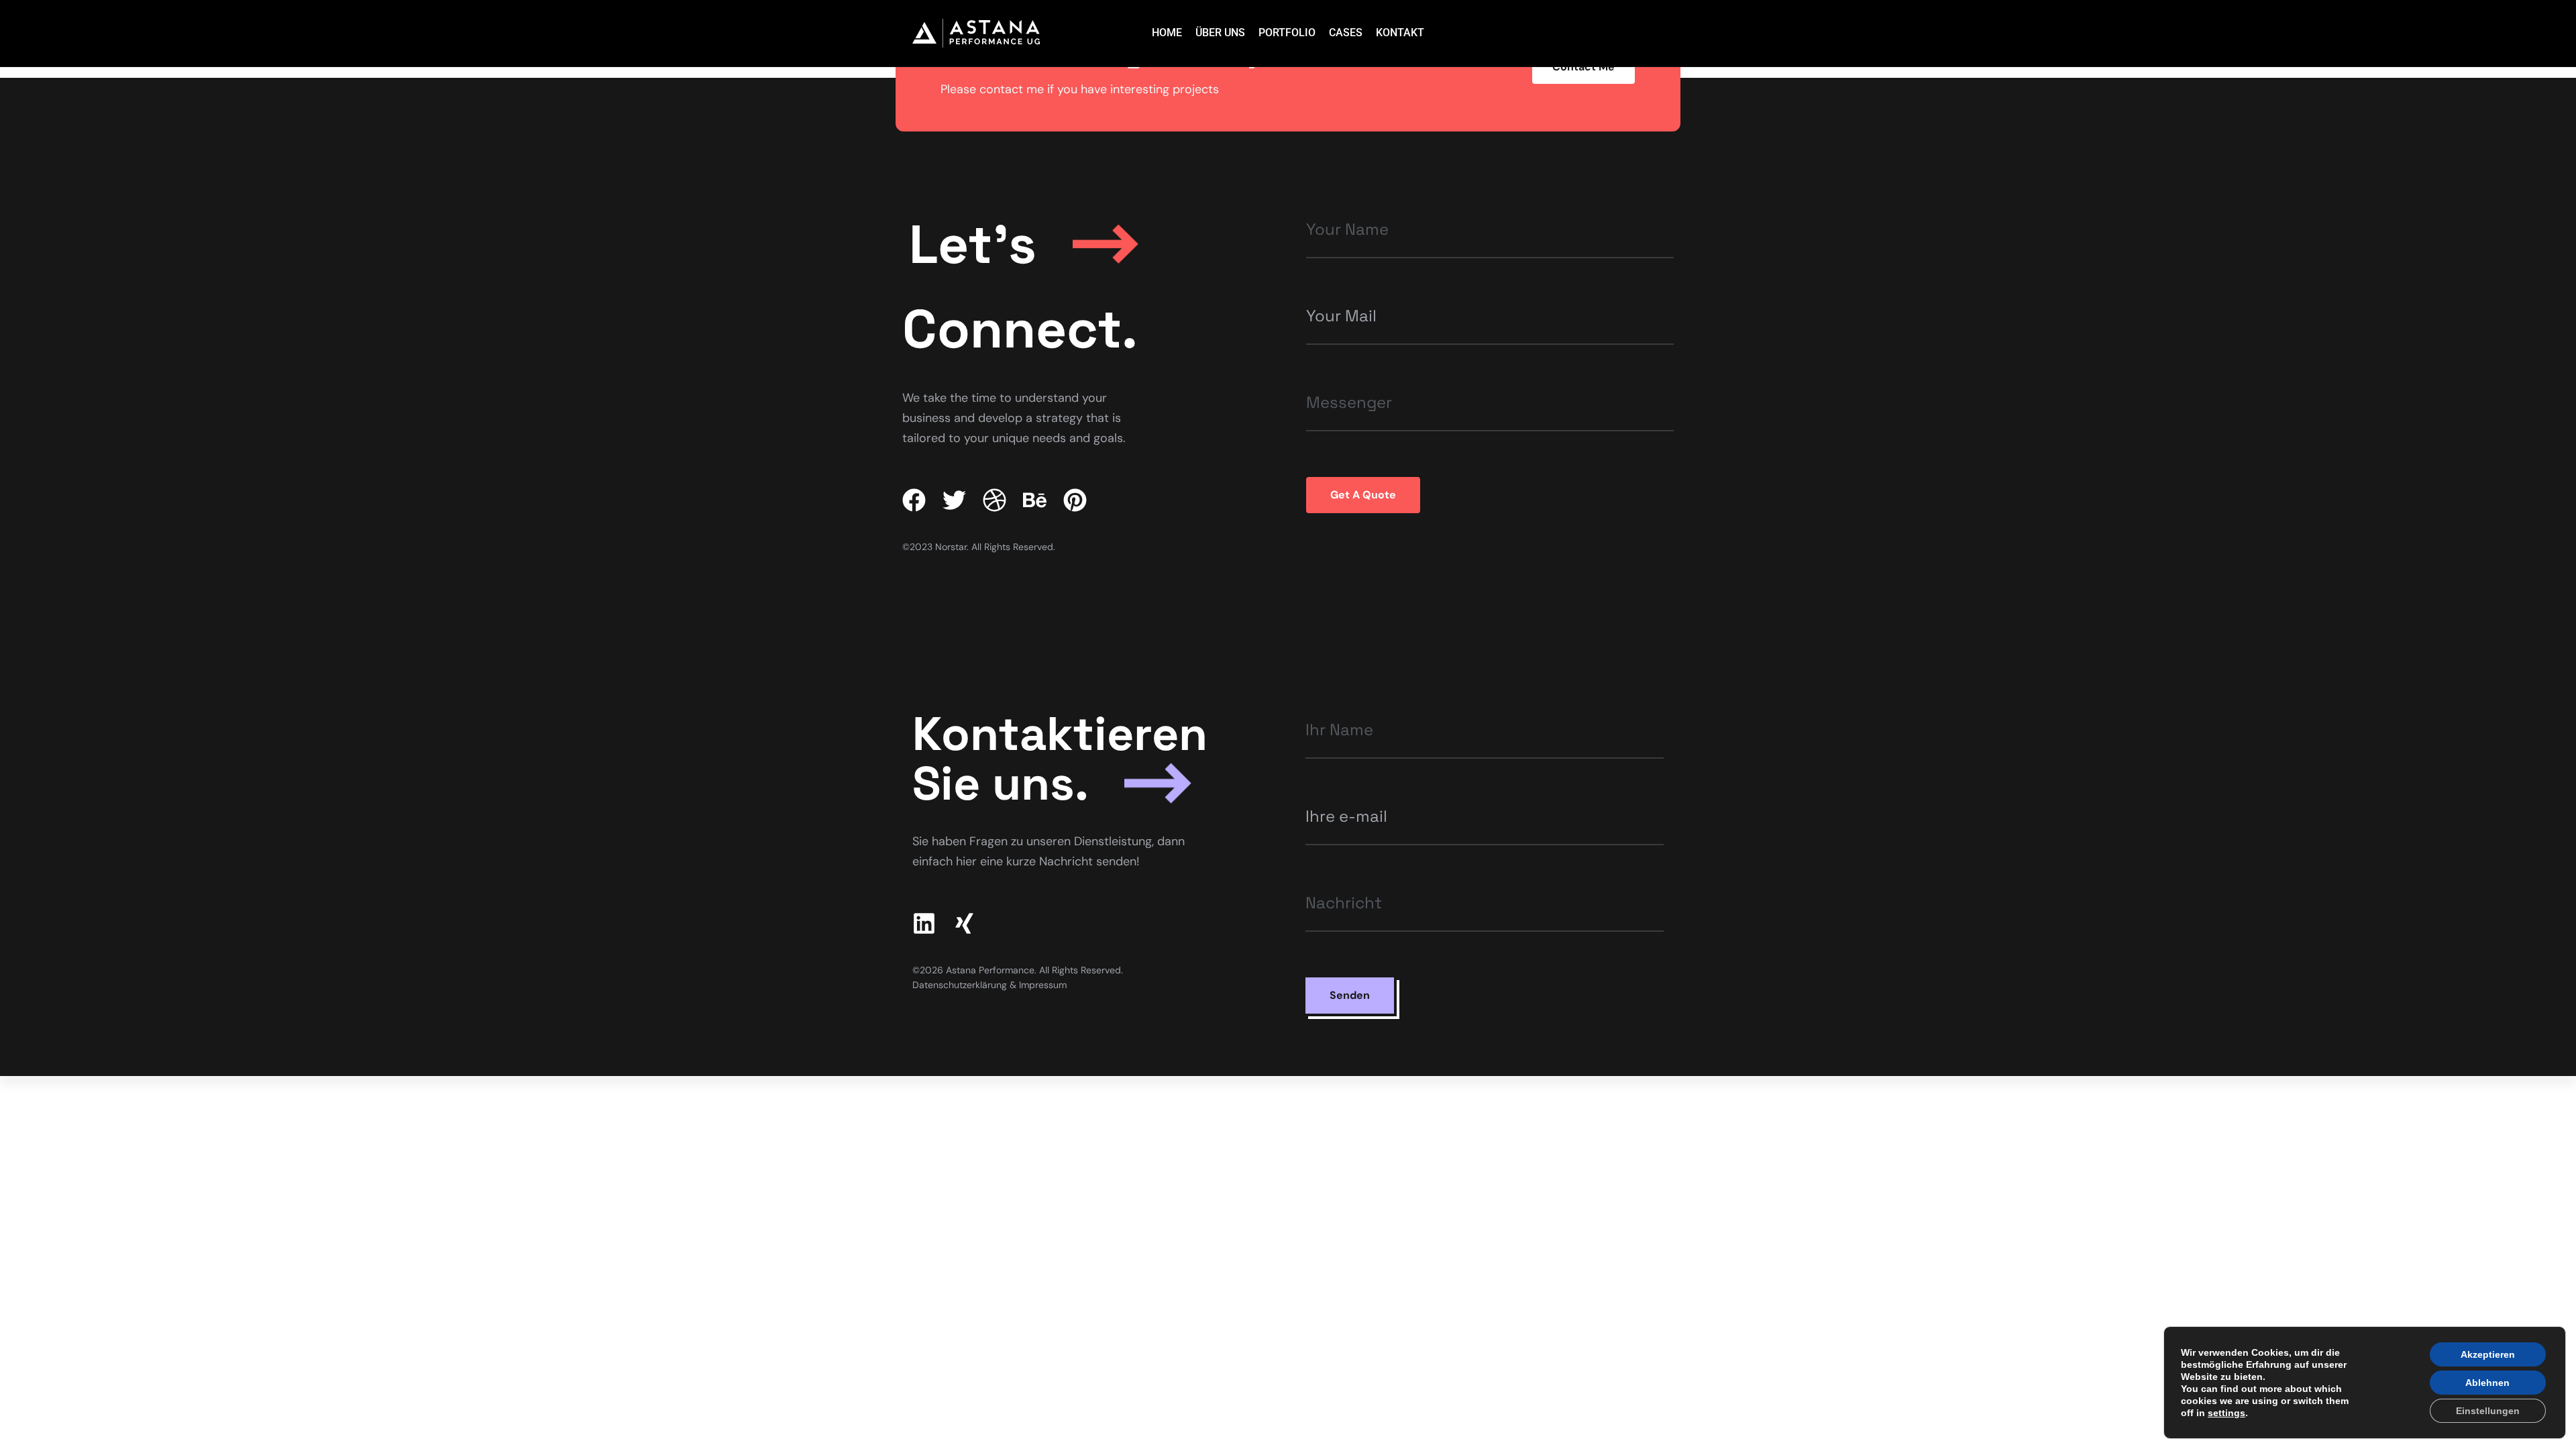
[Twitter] (954, 500)
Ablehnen (2487, 1383)
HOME (1167, 33)
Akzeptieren (2488, 1354)
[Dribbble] (995, 500)
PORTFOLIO (1287, 33)
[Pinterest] (1075, 500)
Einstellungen (2488, 1411)
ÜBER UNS (1220, 33)
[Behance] (1035, 500)
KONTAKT (1400, 33)
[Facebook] (914, 500)
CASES (1346, 33)
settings (2226, 1413)
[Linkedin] (924, 923)
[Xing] (964, 923)
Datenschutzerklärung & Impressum (989, 985)
